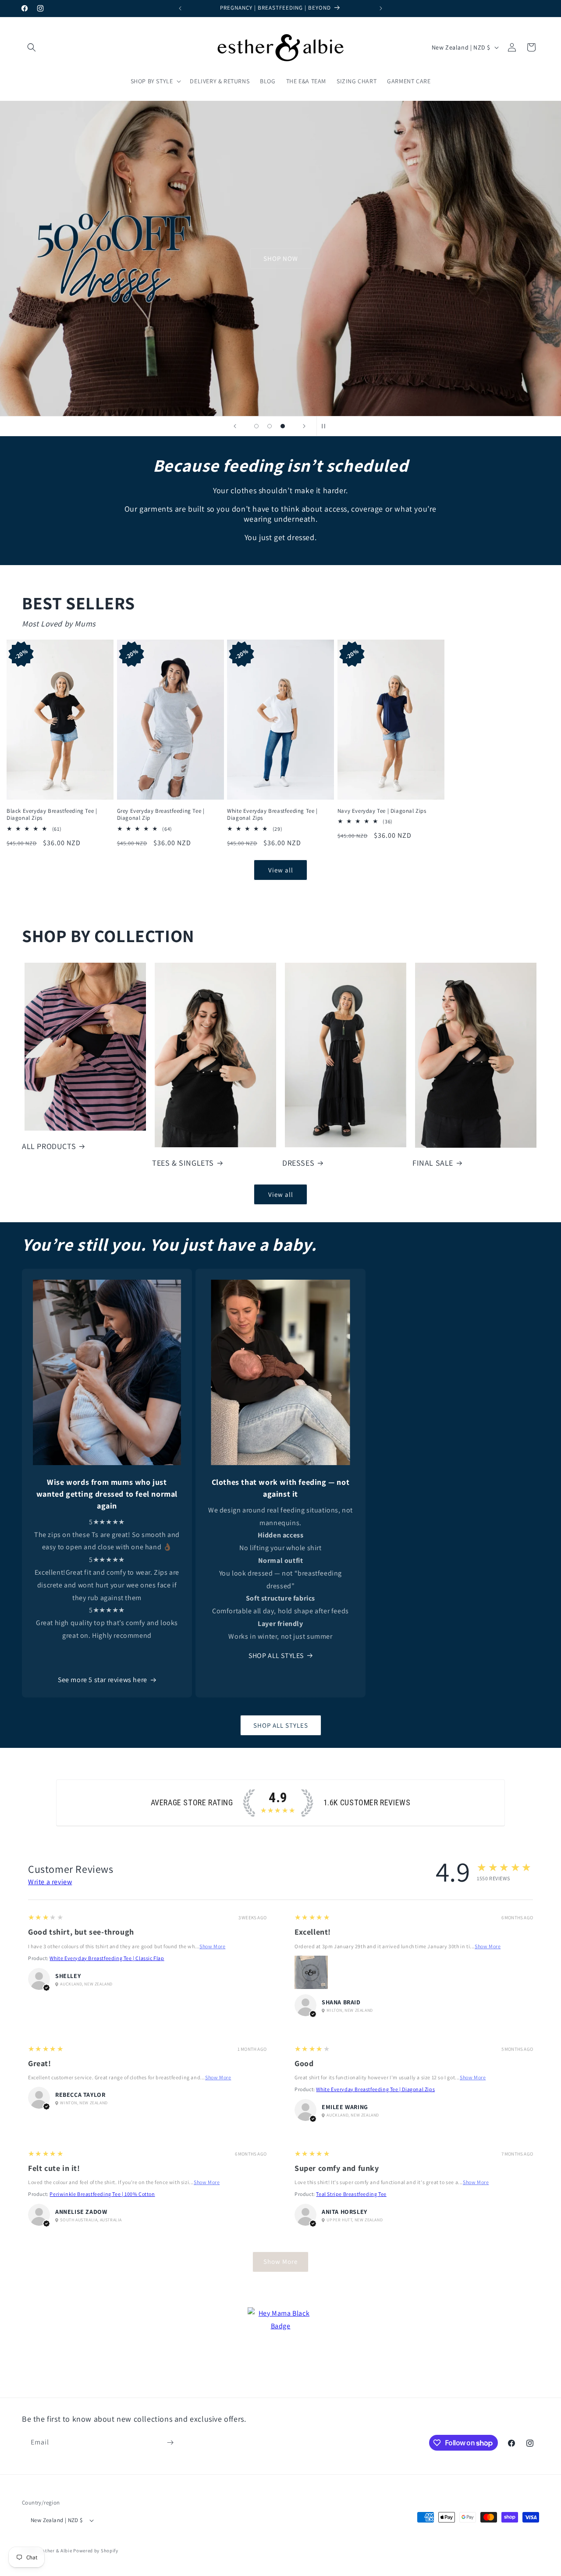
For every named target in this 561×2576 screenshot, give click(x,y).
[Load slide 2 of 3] (270, 426)
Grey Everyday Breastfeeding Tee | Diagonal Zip (161, 815)
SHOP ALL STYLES (276, 1656)
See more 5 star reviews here (103, 1680)
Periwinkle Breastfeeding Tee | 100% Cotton (102, 2194)
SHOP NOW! (280, 258)
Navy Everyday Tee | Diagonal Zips (382, 811)
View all (281, 870)
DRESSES (298, 1163)
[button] (32, 47)
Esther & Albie (56, 2551)
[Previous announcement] (180, 8)
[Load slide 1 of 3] (256, 426)
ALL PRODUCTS (49, 1146)
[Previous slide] (235, 426)
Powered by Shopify (96, 2551)
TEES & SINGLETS (183, 1163)
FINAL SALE (433, 1163)
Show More (212, 1946)
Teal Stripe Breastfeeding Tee (351, 2194)
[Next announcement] (381, 8)
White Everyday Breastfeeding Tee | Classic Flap (107, 1958)
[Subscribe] (170, 2443)
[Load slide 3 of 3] (283, 426)
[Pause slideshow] (326, 426)
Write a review (50, 1882)
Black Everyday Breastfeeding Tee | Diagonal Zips (52, 815)
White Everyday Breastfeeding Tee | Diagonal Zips (272, 815)
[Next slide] (304, 426)
